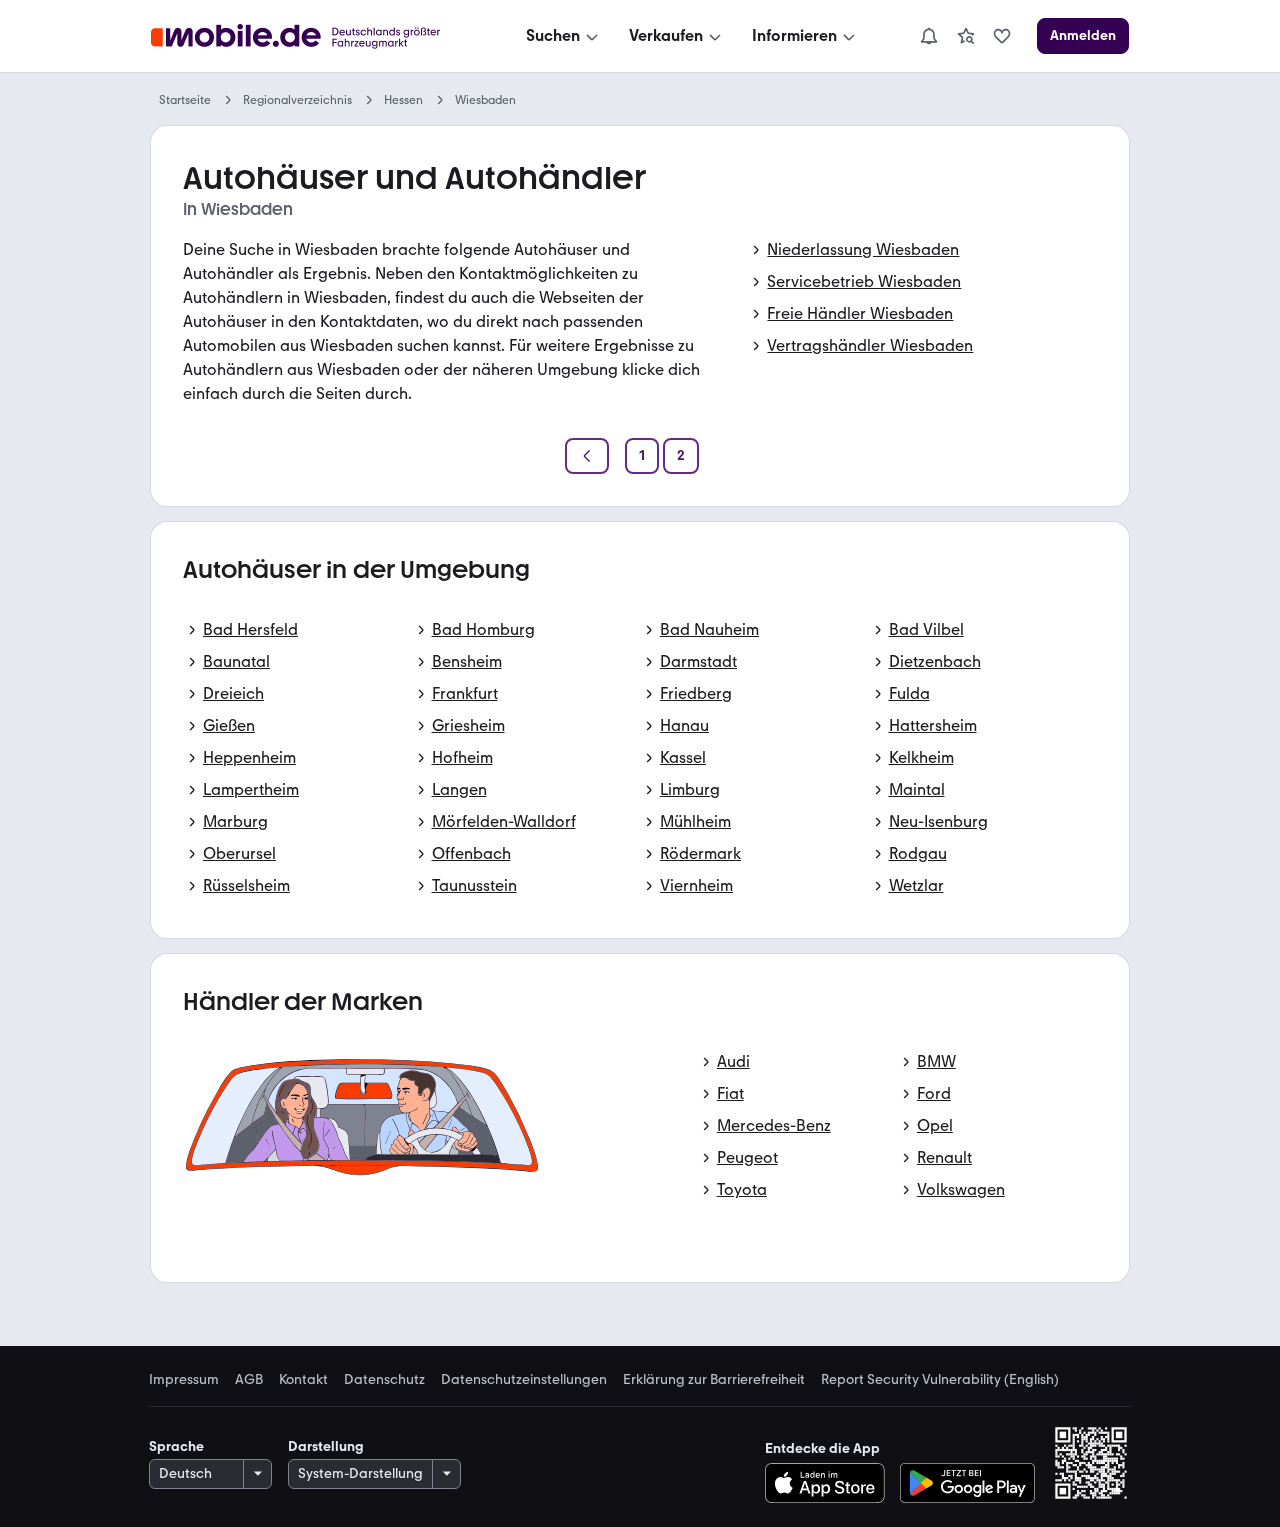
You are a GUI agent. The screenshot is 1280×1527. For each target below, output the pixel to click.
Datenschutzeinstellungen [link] (524, 1380)
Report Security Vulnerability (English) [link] (940, 1380)
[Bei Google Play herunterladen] (967, 1483)
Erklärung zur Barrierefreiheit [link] (714, 1380)
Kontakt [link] (303, 1380)
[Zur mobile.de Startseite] (313, 36)
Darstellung (326, 1446)
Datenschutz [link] (384, 1380)
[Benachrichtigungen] (928, 36)
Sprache (176, 1446)
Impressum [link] (184, 1380)
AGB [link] (249, 1380)
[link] (966, 36)
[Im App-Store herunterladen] (830, 1483)
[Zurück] (587, 456)
